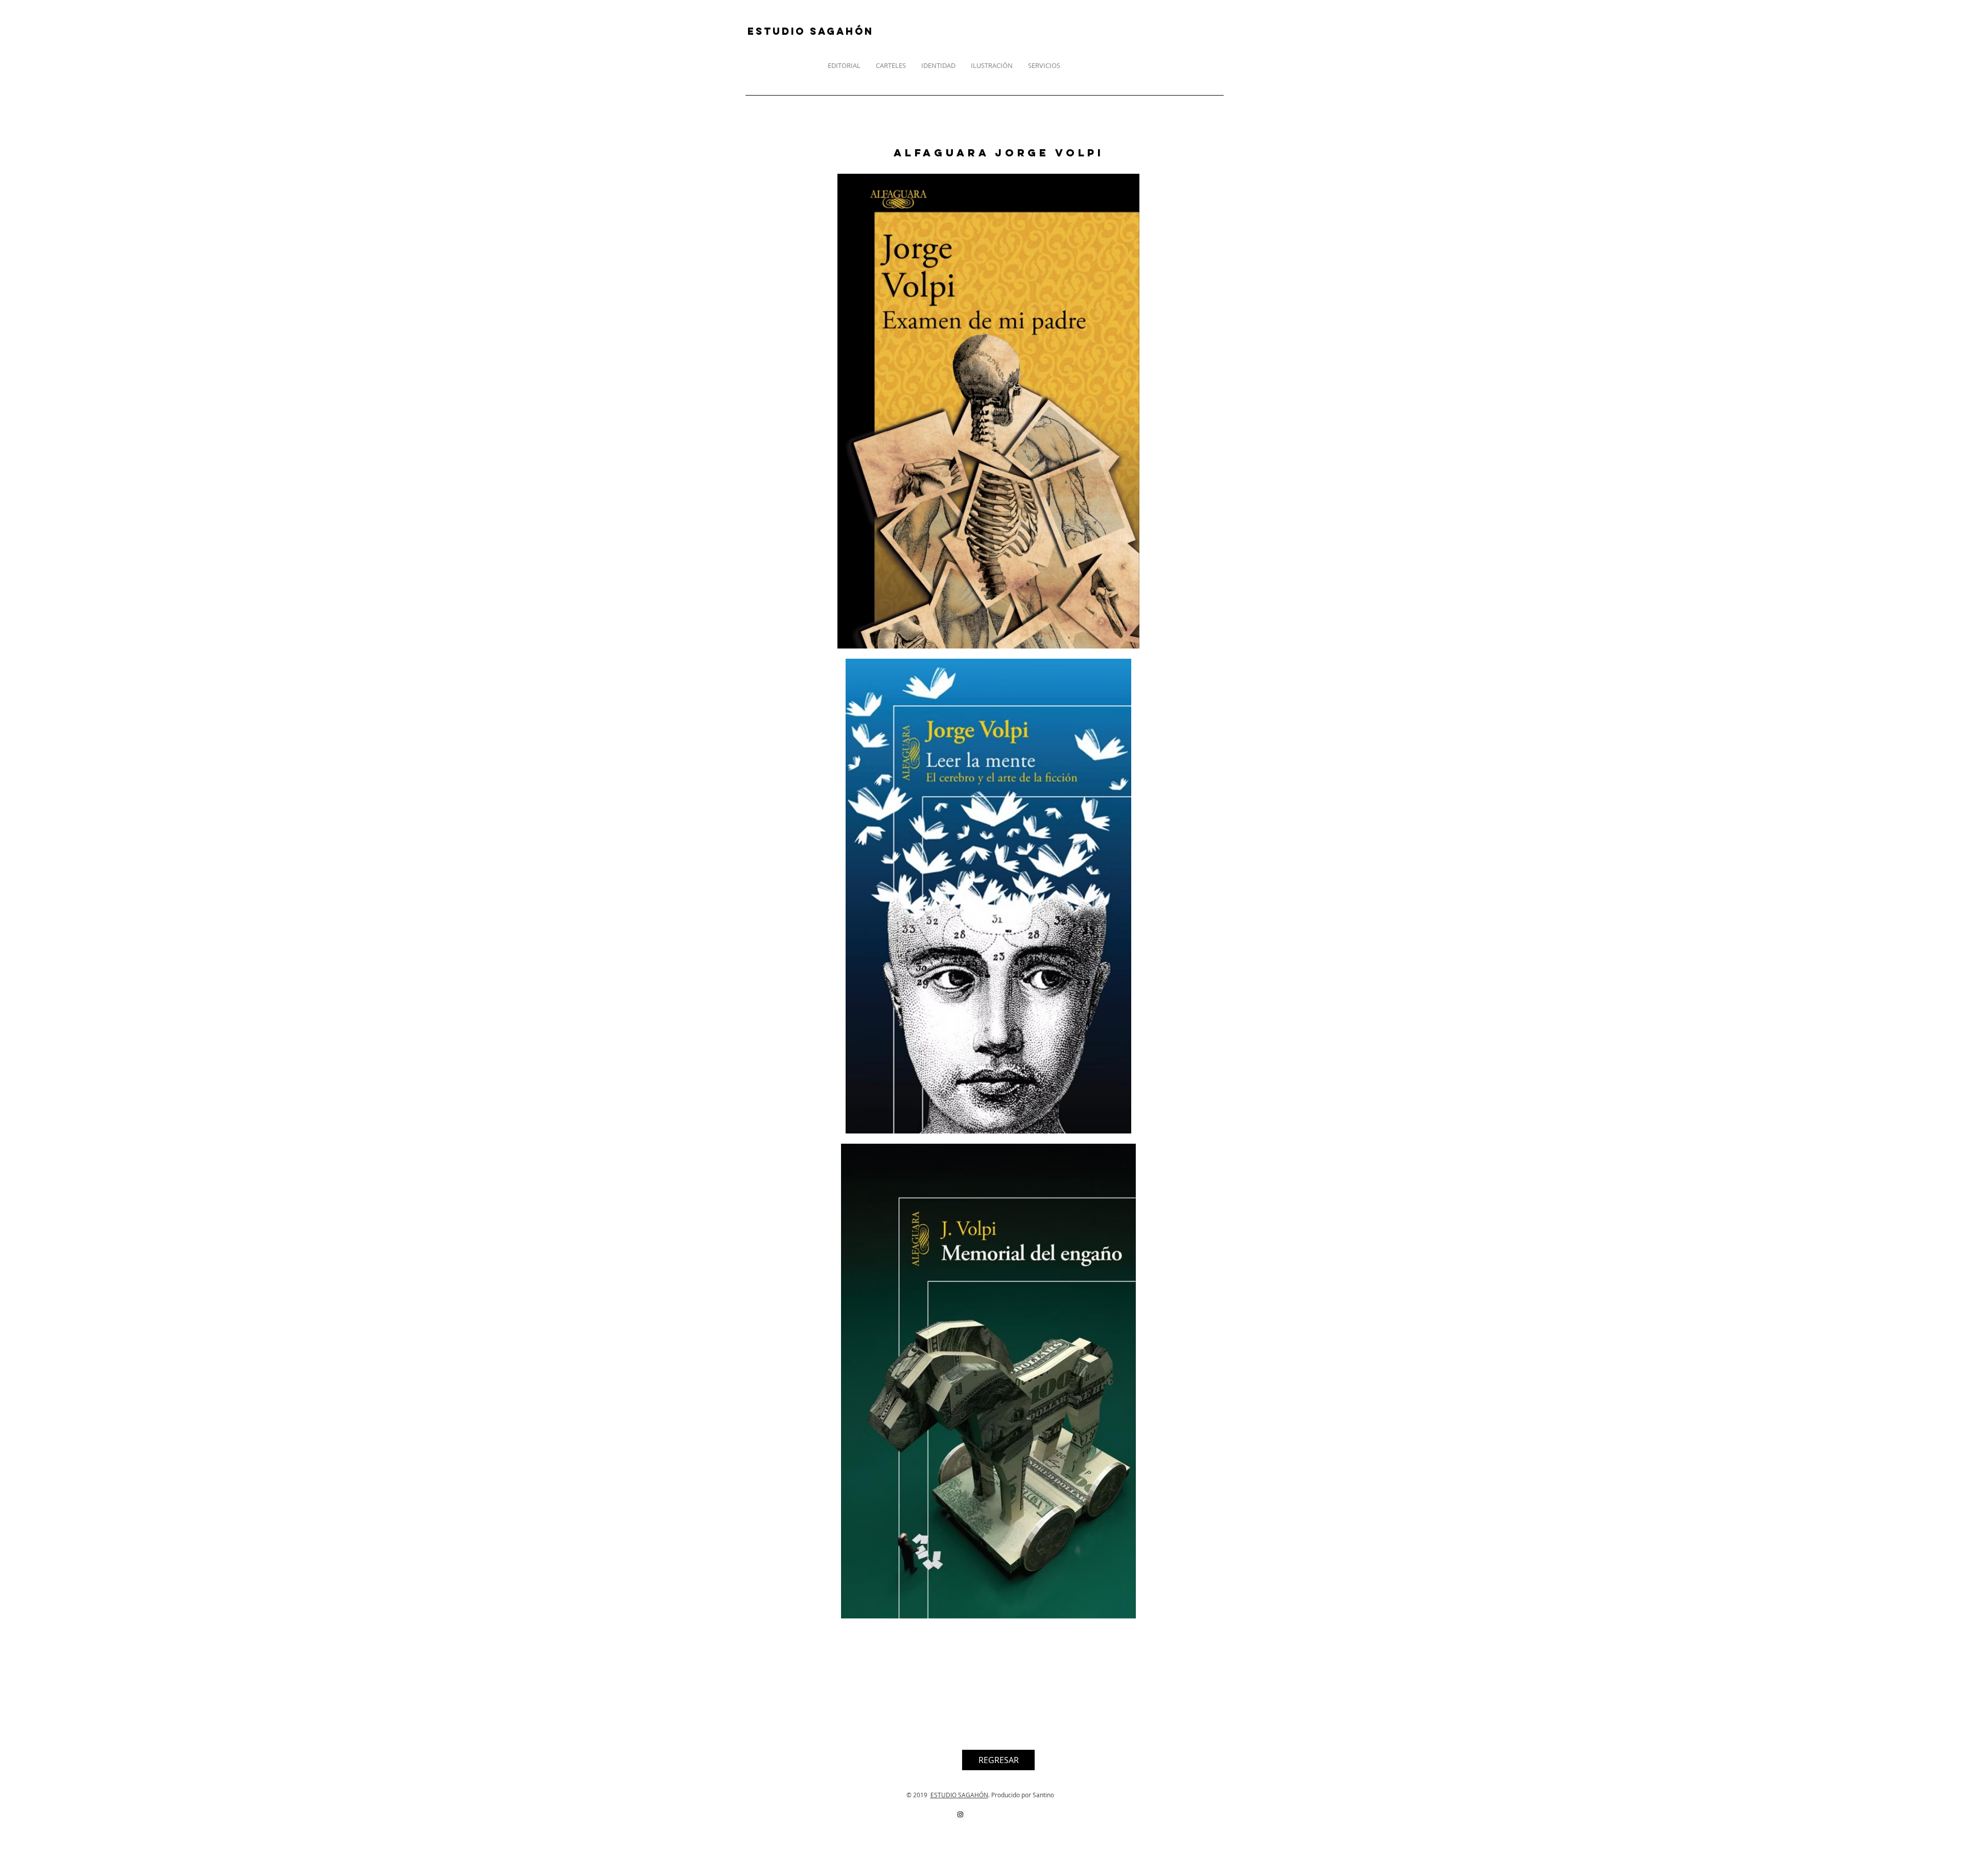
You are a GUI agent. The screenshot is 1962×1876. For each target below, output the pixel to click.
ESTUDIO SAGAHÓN (959, 1795)
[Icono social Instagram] (960, 1814)
